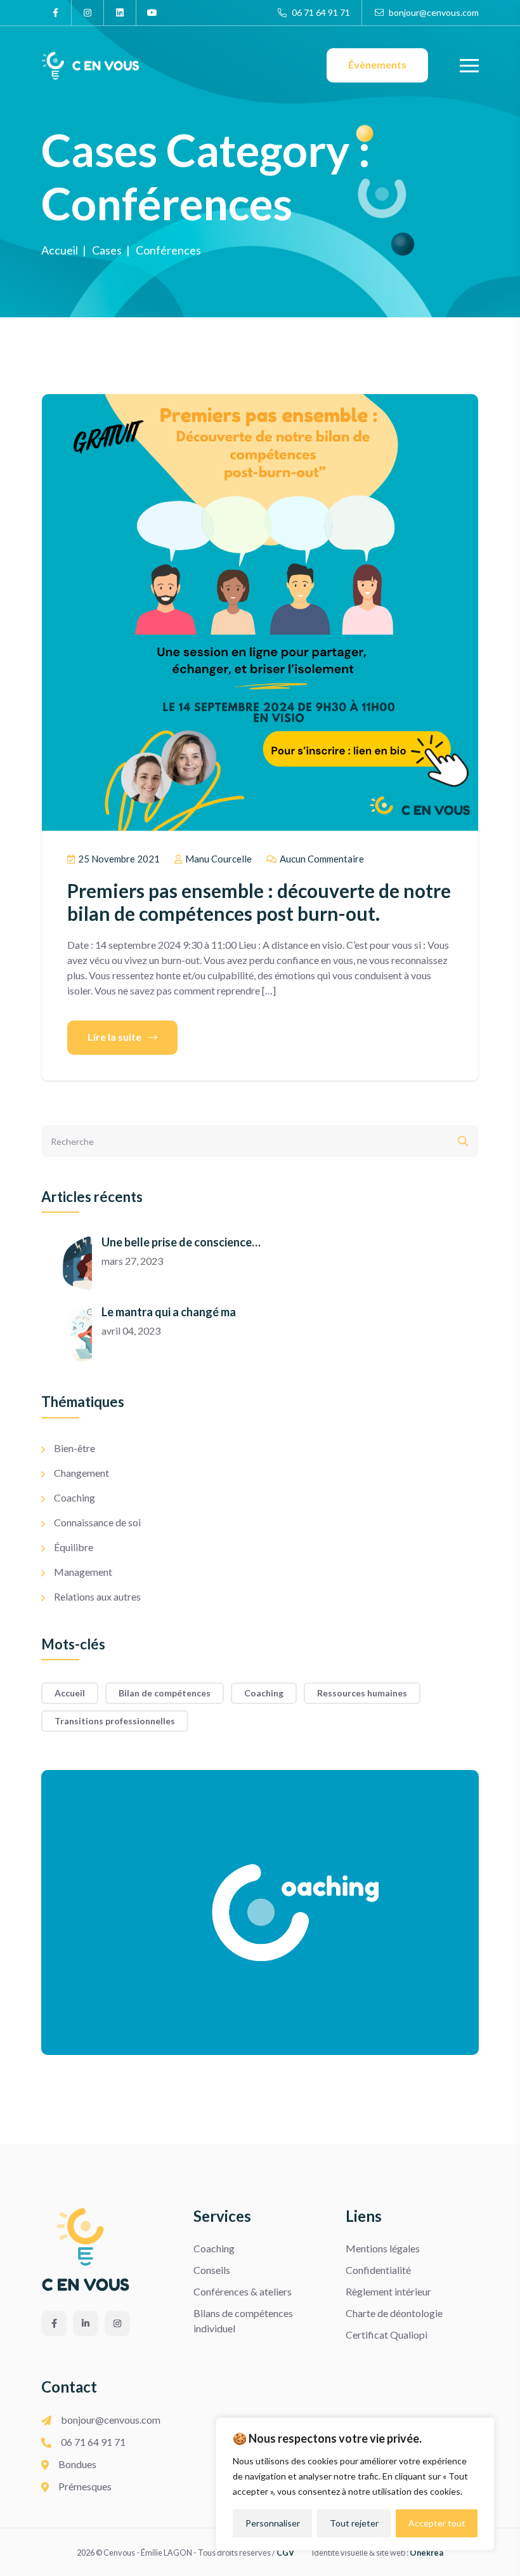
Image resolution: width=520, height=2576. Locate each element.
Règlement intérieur (388, 2291)
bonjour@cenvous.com (433, 12)
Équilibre (74, 1547)
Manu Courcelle (218, 859)
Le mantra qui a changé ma (169, 1312)
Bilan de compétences (165, 1693)
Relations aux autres (97, 1596)
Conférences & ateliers (243, 2291)
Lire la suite (115, 1037)
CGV (285, 2553)
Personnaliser (273, 2523)
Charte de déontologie (394, 2313)
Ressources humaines (362, 1693)
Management (83, 1572)
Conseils (212, 2270)
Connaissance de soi (97, 1522)
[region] (355, 2484)
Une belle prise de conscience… (181, 1242)
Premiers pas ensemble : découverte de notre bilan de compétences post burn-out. (259, 902)
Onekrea (426, 2553)
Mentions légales (383, 2248)
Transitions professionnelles (115, 1721)
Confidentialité (378, 2270)
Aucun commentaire (321, 859)
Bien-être (75, 1448)
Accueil (70, 1693)
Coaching (75, 1497)
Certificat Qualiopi (387, 2335)
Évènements (377, 64)
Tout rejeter (354, 2523)
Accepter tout (437, 2523)
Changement (81, 1473)
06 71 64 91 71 (320, 12)
